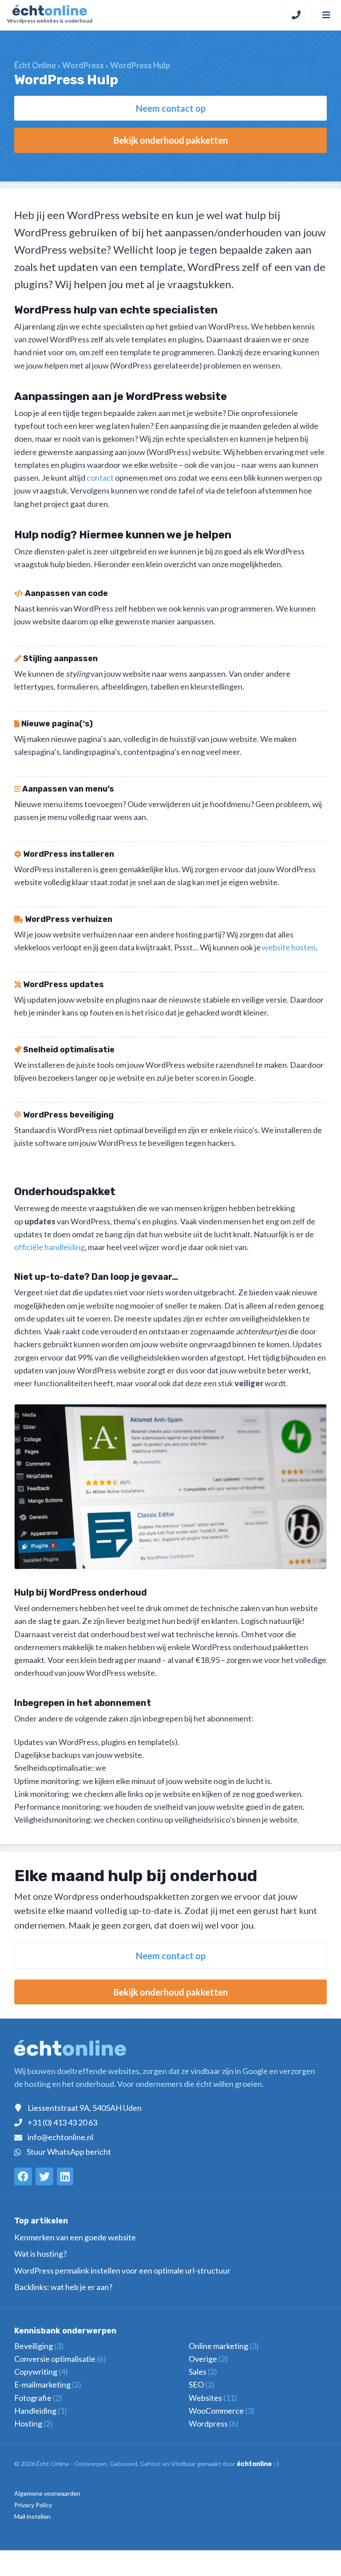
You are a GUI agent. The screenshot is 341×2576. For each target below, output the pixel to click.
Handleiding (41, 2411)
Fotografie (38, 2398)
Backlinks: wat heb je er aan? (63, 2287)
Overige (208, 2359)
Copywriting (41, 2372)
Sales (203, 2372)
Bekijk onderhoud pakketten (171, 140)
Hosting (34, 2423)
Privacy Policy (33, 2505)
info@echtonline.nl (60, 2137)
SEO (202, 2384)
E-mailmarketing (48, 2384)
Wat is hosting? (40, 2254)
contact (100, 478)
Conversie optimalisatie (60, 2359)
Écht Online (35, 65)
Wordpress (214, 2423)
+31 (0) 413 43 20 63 (62, 2122)
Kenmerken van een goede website (75, 2237)
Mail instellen (32, 2516)
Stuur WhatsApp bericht (69, 2152)
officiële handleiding (50, 1247)
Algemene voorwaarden (47, 2493)
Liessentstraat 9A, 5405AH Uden (85, 2108)
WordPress (83, 65)
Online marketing (224, 2346)
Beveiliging (39, 2346)
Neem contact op (171, 108)
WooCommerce (222, 2411)
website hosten (289, 947)
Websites (213, 2398)
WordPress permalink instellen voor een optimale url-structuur (122, 2270)
